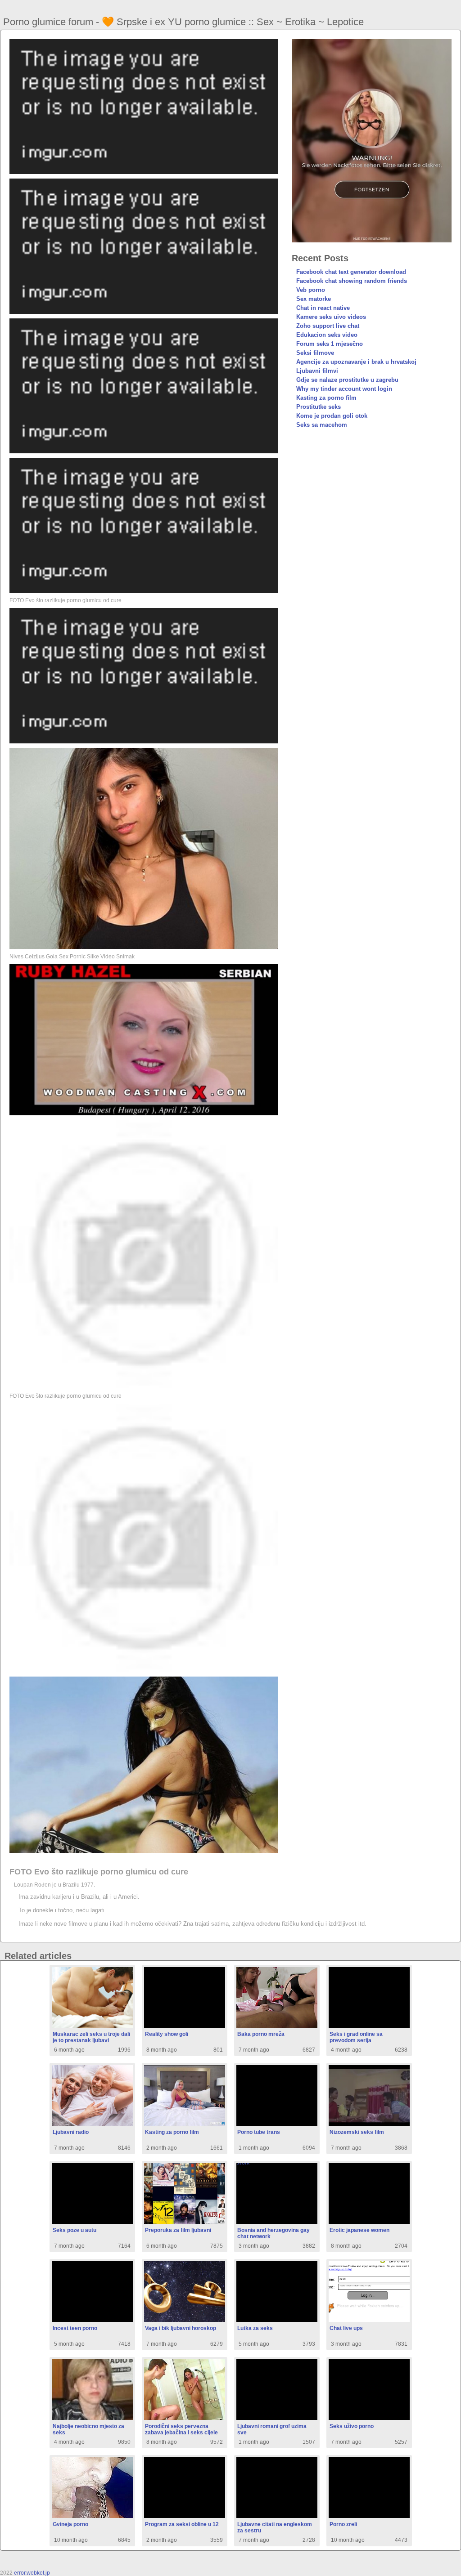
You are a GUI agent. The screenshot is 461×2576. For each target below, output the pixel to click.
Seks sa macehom (322, 425)
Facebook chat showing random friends (352, 281)
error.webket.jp (32, 2573)
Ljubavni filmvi (317, 371)
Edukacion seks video (327, 335)
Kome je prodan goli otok (332, 416)
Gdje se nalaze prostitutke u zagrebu (347, 380)
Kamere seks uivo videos (331, 317)
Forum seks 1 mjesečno (330, 344)
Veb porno (311, 290)
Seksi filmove (315, 353)
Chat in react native (323, 308)
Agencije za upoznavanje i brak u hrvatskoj (356, 362)
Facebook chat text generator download (351, 272)
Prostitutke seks (319, 407)
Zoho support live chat (328, 326)
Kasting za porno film (326, 398)
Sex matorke (314, 299)
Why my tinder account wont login (344, 389)
